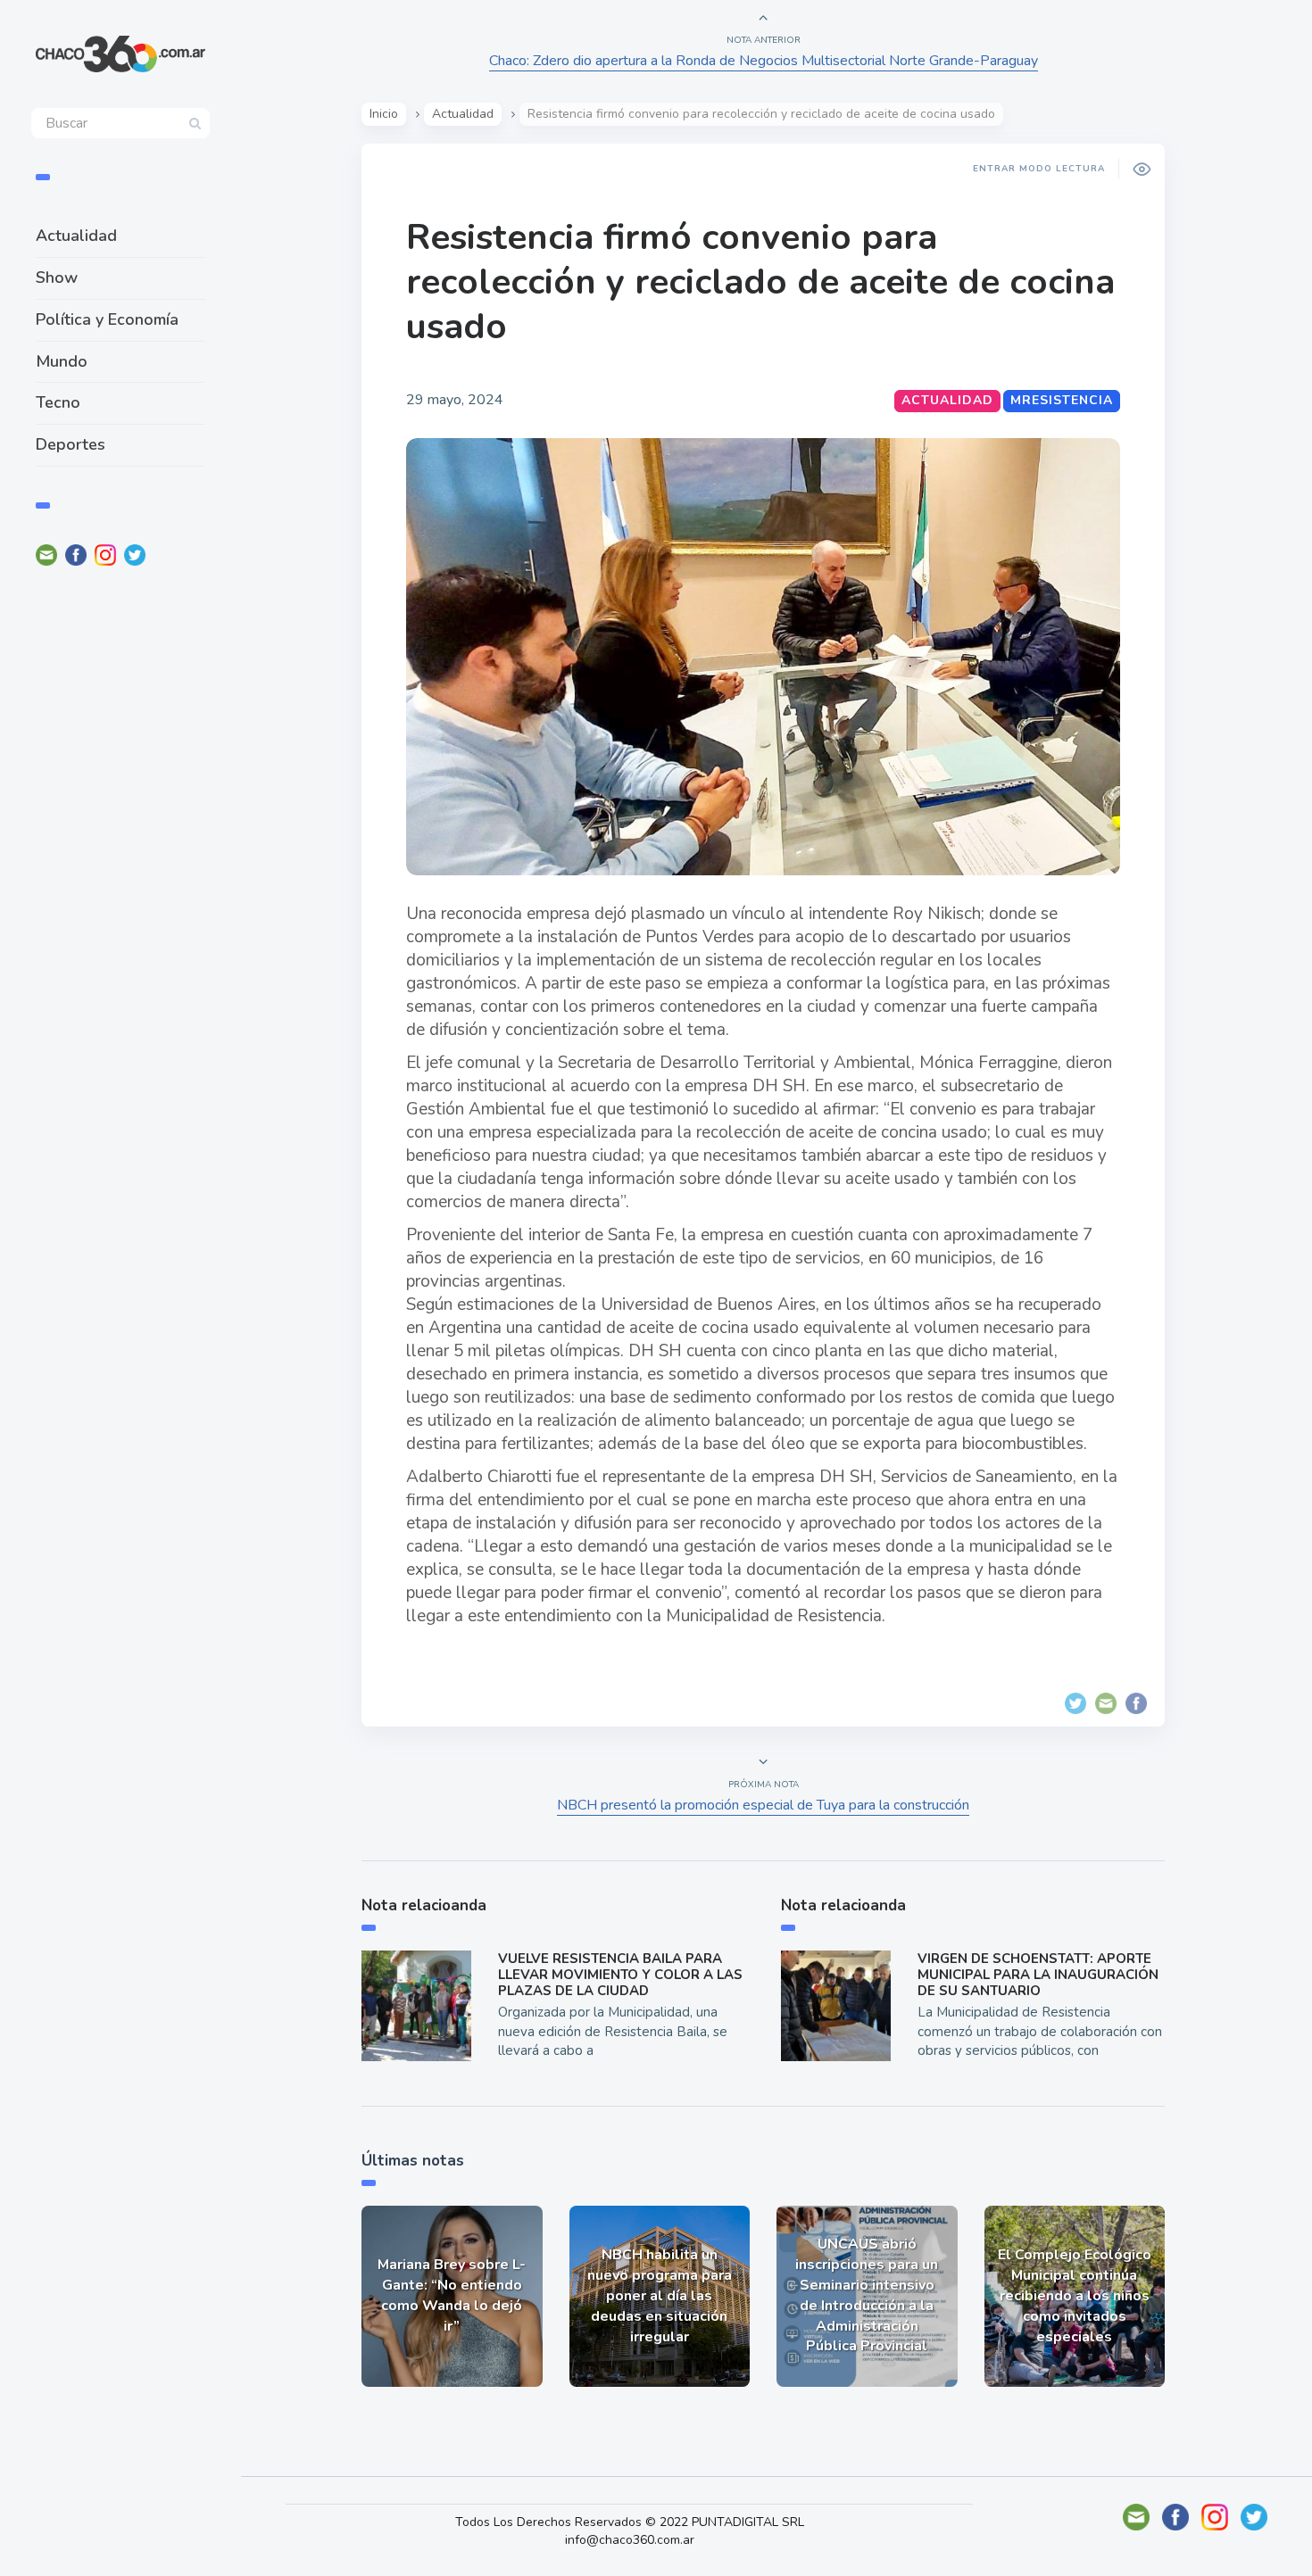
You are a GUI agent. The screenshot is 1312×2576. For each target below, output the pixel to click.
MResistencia (1062, 400)
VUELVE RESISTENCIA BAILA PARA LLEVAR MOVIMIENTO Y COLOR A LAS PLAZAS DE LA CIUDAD (620, 1975)
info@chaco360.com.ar (630, 2540)
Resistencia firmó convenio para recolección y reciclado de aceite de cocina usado (760, 282)
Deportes (71, 444)
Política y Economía (107, 319)
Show (57, 277)
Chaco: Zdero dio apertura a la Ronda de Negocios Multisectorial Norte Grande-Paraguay (764, 61)
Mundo (62, 361)
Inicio (384, 114)
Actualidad (76, 236)
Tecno (58, 402)
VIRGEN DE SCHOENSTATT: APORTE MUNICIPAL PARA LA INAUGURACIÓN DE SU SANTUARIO (1038, 1975)
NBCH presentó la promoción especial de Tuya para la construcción (763, 1805)
